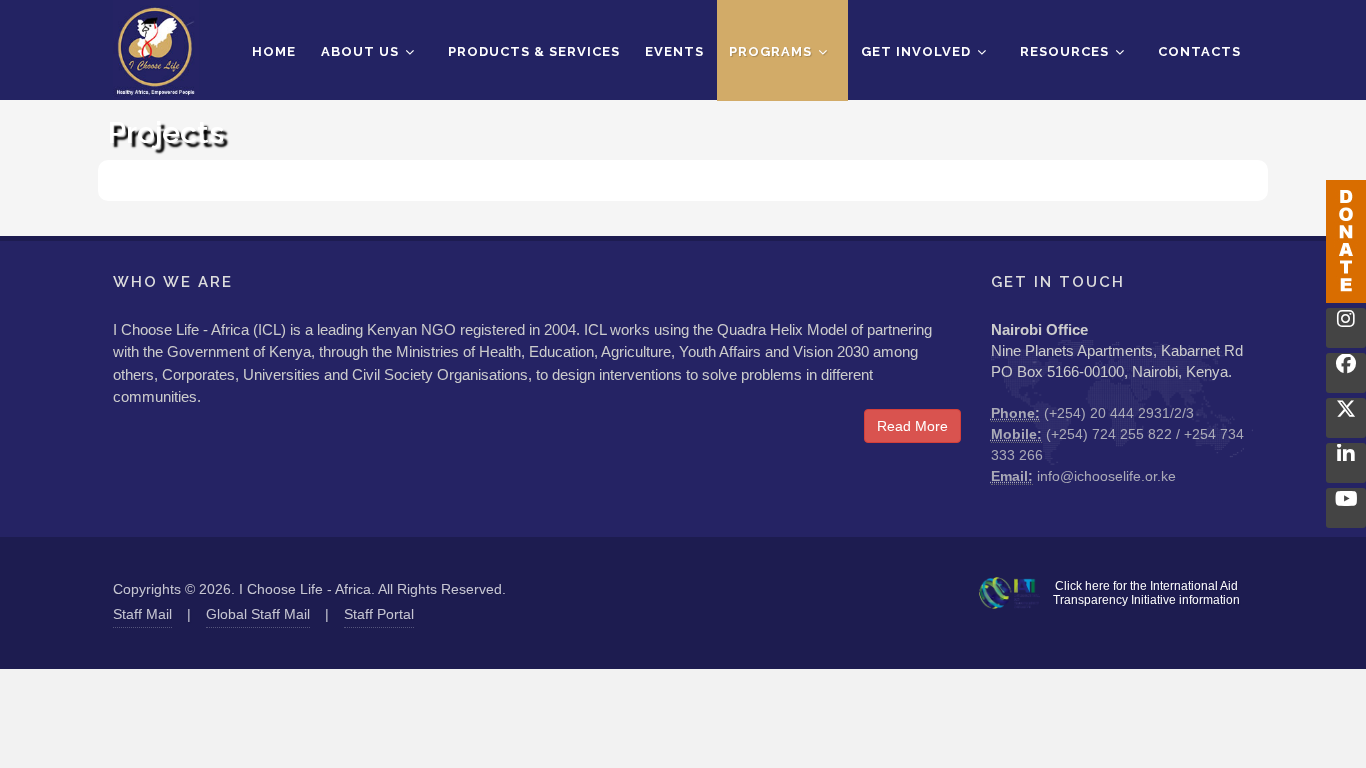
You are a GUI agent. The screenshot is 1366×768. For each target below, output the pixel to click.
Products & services (534, 51)
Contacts (1199, 51)
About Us (362, 51)
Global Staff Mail (258, 614)
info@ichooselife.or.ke (1106, 476)
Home (274, 51)
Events (674, 51)
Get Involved (918, 51)
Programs (772, 51)
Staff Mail (142, 614)
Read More (912, 426)
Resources (1066, 51)
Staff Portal (379, 614)
